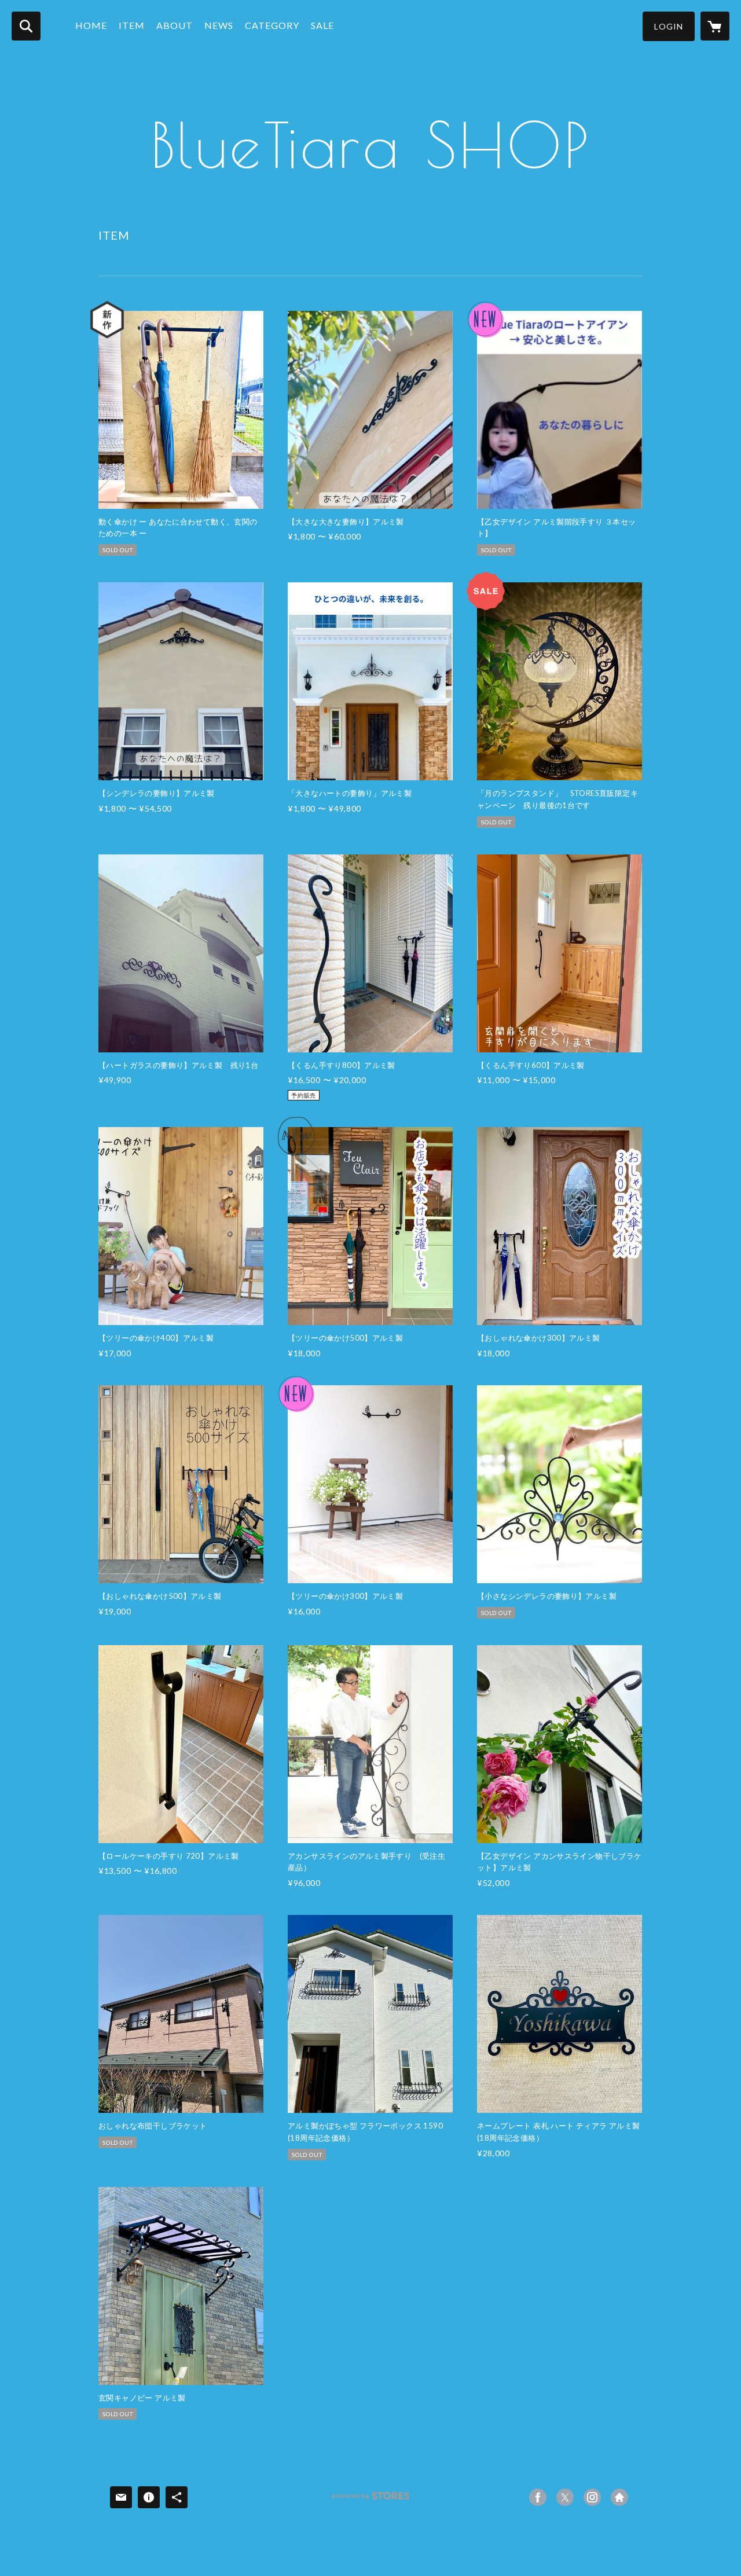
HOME (91, 25)
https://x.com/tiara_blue (565, 2497)
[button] (669, 26)
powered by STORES (371, 2500)
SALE (322, 25)
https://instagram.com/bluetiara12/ (592, 2497)
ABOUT (175, 25)
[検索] (26, 26)
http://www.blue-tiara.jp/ (619, 2497)
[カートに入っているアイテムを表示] (715, 26)
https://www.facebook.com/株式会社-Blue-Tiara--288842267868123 (538, 2497)
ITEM (132, 25)
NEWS (219, 25)
